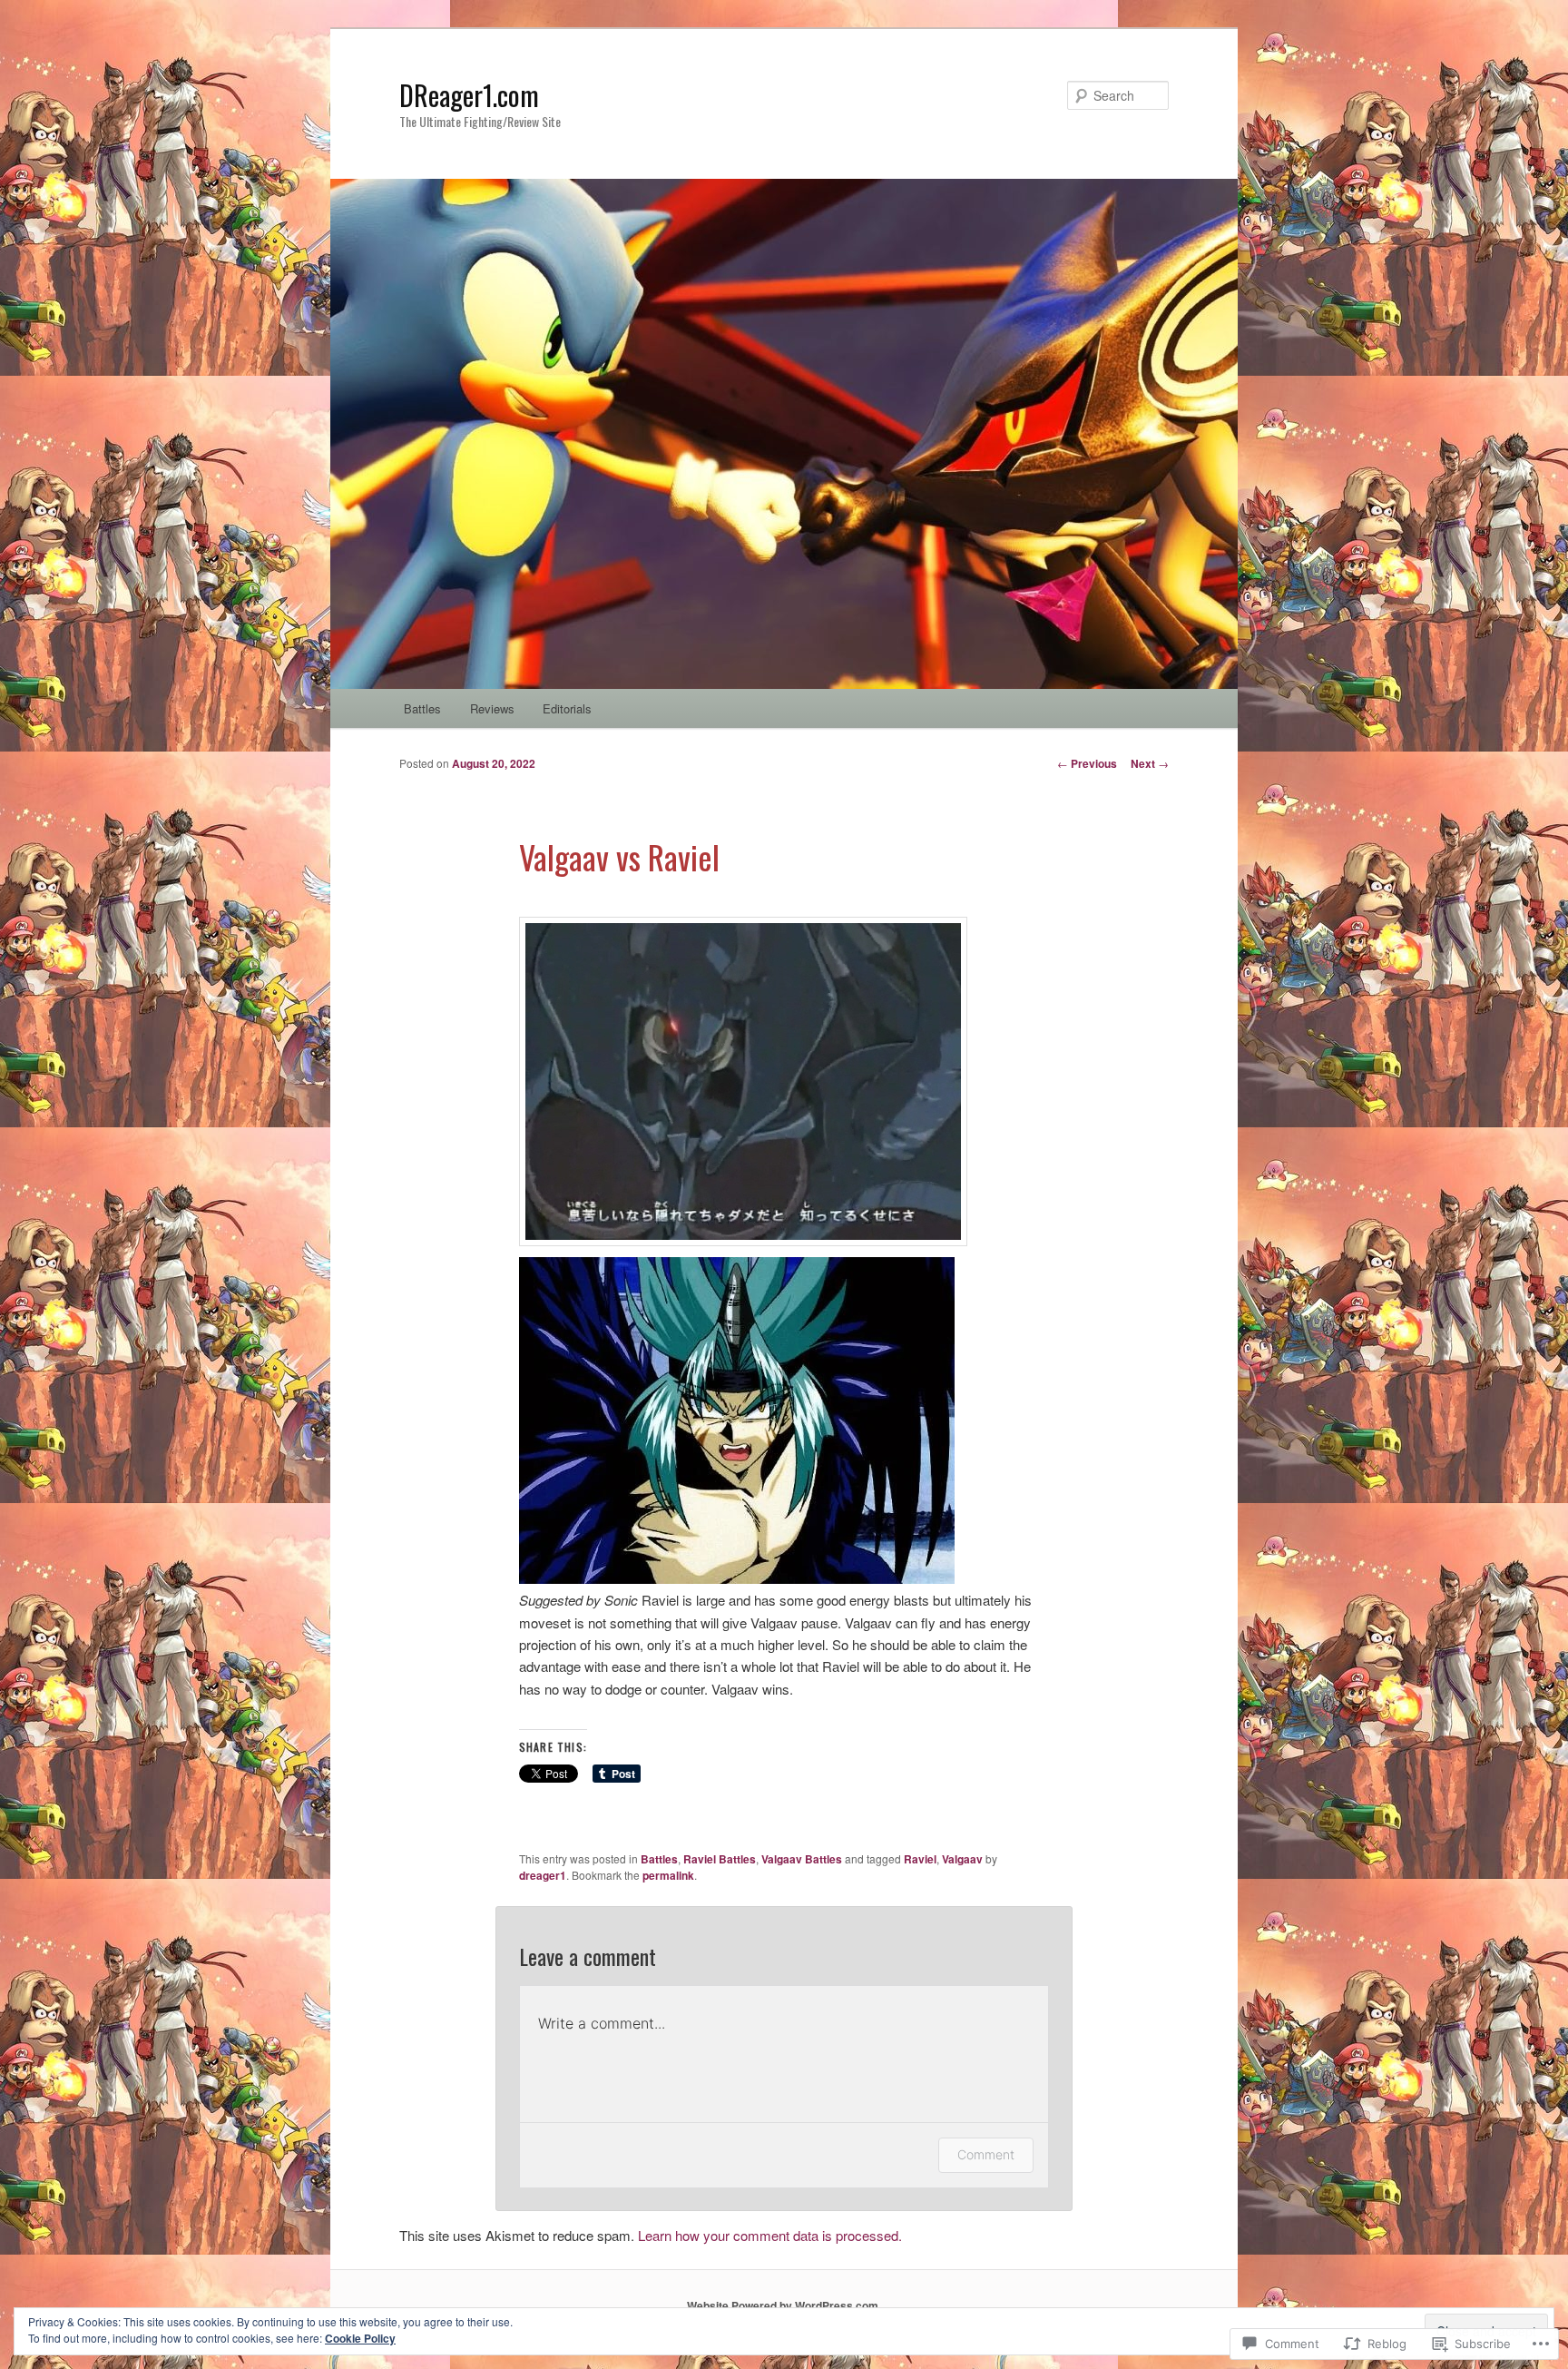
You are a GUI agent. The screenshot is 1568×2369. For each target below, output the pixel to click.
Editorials (567, 708)
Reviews (492, 708)
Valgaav (962, 1859)
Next (1150, 763)
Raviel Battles (720, 1859)
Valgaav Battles (802, 1859)
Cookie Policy (360, 2338)
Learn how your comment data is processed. (770, 2235)
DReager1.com (469, 95)
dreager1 (543, 1875)
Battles (422, 708)
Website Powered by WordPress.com (783, 2305)
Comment (986, 2154)
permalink (668, 1875)
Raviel (920, 1859)
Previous (1087, 763)
